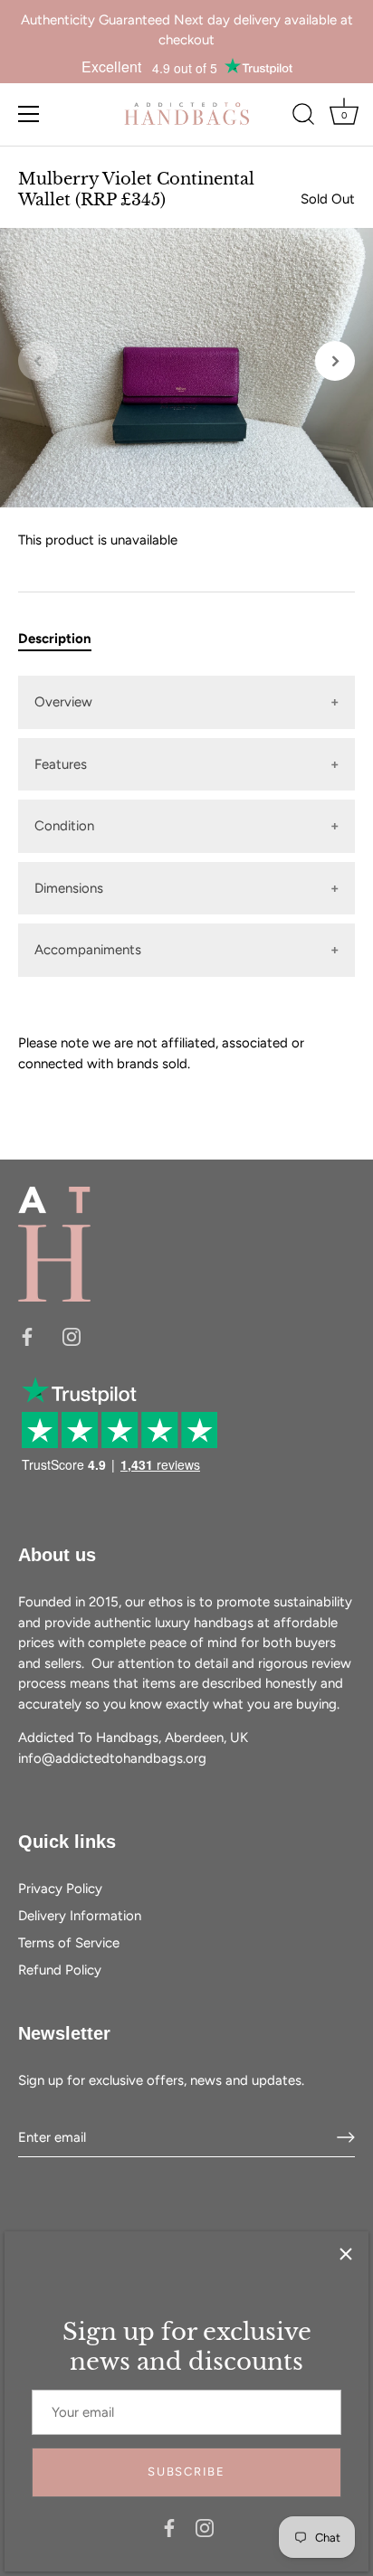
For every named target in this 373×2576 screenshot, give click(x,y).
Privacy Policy (60, 1889)
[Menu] (29, 114)
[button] (38, 361)
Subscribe (186, 2472)
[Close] (346, 2254)
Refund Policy (60, 1970)
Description (55, 639)
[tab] (64, 639)
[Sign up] (346, 2137)
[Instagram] (205, 2527)
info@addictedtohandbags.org (112, 1758)
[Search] (303, 117)
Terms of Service (69, 1943)
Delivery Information (80, 1916)
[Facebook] (169, 2527)
